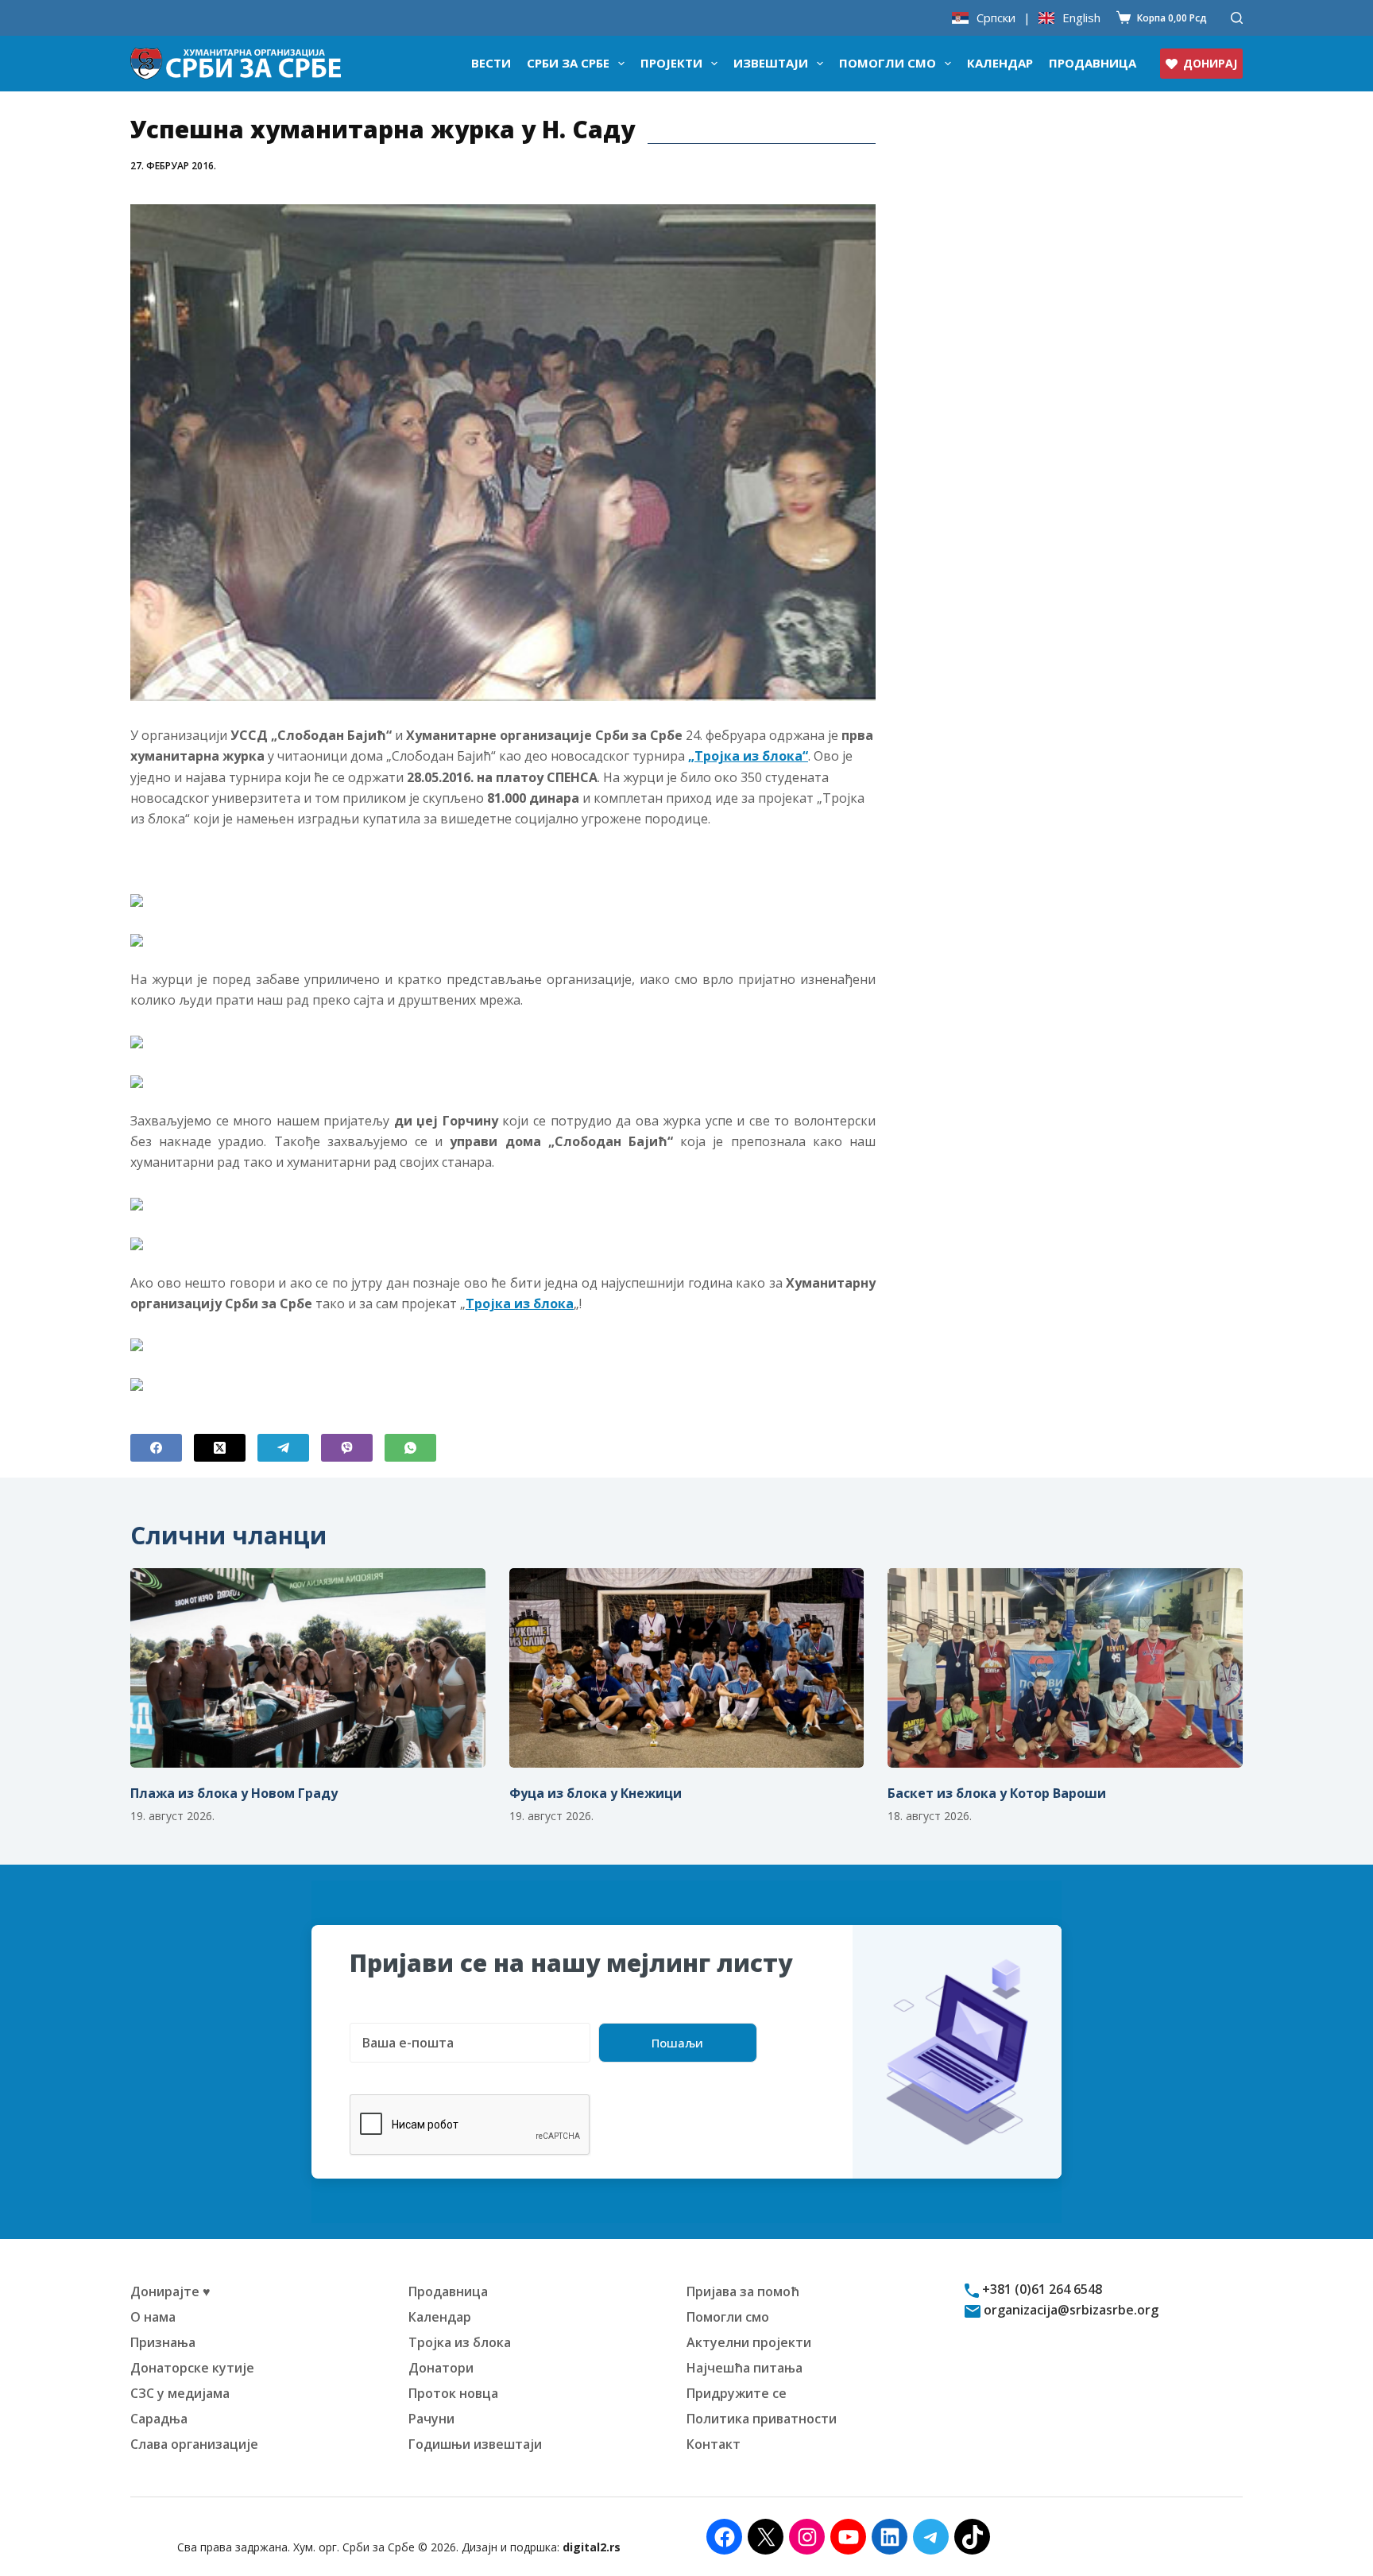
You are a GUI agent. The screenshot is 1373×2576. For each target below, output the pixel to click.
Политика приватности (762, 2419)
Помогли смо (888, 63)
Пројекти (671, 63)
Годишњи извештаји (475, 2444)
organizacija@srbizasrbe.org (1069, 2310)
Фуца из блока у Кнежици (596, 1793)
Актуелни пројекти (749, 2342)
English (1081, 18)
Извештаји (771, 63)
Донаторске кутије (192, 2368)
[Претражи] (1237, 18)
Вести (491, 63)
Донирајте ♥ (170, 2291)
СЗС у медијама (180, 2393)
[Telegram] (283, 1448)
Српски (996, 18)
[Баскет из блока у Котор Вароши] (1065, 1668)
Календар (1000, 63)
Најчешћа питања (745, 2368)
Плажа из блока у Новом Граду (234, 1793)
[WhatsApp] (410, 1448)
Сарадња (159, 2419)
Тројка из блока (460, 2342)
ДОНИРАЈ (1210, 63)
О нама (153, 2317)
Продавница (1093, 63)
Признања (163, 2342)
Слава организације (194, 2444)
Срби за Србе (568, 63)
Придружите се (737, 2393)
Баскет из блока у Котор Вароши (997, 1793)
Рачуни (431, 2419)
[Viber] (347, 1448)
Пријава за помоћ (743, 2291)
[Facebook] (156, 1448)
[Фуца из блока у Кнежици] (687, 1668)
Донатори (441, 2368)
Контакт (714, 2444)
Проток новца (453, 2393)
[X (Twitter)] (220, 1448)
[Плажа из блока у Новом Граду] (308, 1668)
